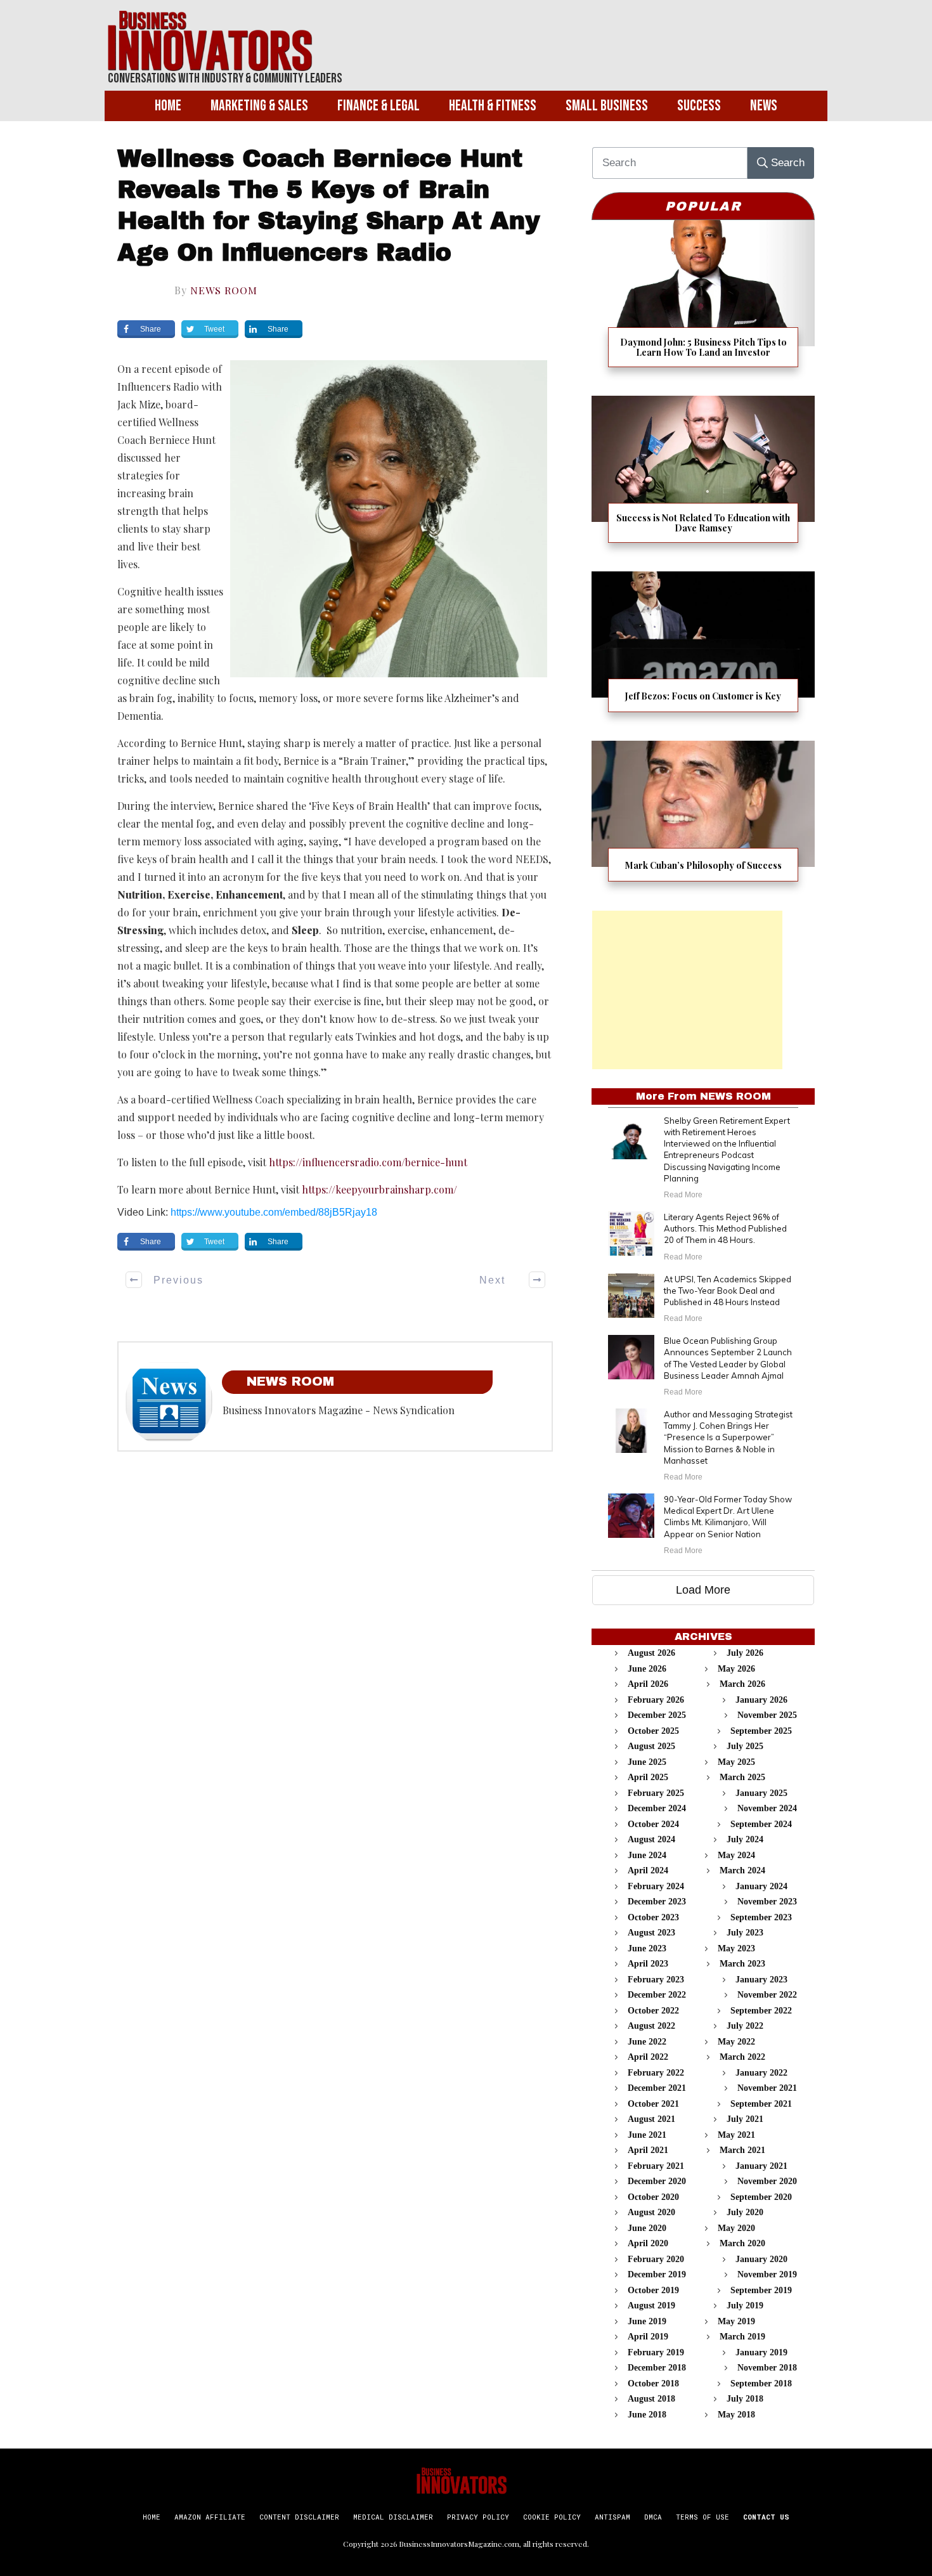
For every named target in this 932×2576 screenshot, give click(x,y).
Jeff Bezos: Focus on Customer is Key (703, 650)
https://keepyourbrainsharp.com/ (379, 1189)
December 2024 (657, 1808)
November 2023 (767, 1902)
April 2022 (648, 2057)
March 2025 (742, 1777)
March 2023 (742, 1964)
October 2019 (653, 2290)
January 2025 (761, 1793)
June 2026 (647, 1669)
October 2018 (653, 2384)
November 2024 (767, 1808)
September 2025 (761, 1731)
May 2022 (736, 2042)
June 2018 (647, 2415)
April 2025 (648, 1777)
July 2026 (745, 1653)
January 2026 (761, 1700)
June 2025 (647, 1762)
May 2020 (736, 2228)
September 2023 (761, 1917)
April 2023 (648, 1964)
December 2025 (657, 1715)
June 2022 (647, 2042)
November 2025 (767, 1715)
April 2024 (648, 1870)
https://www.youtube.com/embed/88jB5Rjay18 (274, 1212)
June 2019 (647, 2321)
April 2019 (648, 2337)
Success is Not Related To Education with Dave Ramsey (703, 477)
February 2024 (656, 1886)
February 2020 (656, 2259)
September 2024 (761, 1824)
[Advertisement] (687, 990)
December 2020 (657, 2181)
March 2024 (742, 1870)
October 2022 (653, 2011)
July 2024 (745, 1839)
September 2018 (761, 2384)
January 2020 (761, 2259)
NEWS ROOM (224, 290)
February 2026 (656, 1700)
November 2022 (767, 1995)
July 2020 (745, 2212)
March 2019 (742, 2337)
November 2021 (767, 2088)
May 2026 (736, 1669)
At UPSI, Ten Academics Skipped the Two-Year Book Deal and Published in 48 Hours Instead (728, 1291)
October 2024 (653, 1824)
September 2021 (761, 2104)
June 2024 (647, 1855)
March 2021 (742, 2150)
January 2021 (761, 2166)
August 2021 (651, 2119)
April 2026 (648, 1684)
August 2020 (651, 2212)
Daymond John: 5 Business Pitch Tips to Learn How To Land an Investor (703, 302)
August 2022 (651, 2026)
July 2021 (745, 2119)
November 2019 (767, 2274)
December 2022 (657, 1995)
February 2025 (656, 1793)
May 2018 (736, 2415)
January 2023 (761, 1980)
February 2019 (656, 2352)
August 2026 (651, 1653)
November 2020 (767, 2181)
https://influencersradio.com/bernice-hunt (368, 1162)
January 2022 (761, 2073)
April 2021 (648, 2150)
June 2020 (647, 2228)
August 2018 (651, 2399)
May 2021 (736, 2135)
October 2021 (653, 2104)
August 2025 (651, 1746)
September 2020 (761, 2197)
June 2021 (647, 2135)
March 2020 (742, 2243)
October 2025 (653, 1731)
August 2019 (651, 2306)
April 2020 (648, 2243)
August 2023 (651, 1933)
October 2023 (653, 1917)
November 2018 (767, 2368)
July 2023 (745, 1933)
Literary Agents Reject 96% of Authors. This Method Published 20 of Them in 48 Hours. (725, 1228)
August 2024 (651, 1839)
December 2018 (657, 2368)
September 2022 (761, 2011)
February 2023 (656, 1980)
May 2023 (736, 1948)
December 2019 (657, 2274)
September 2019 (761, 2290)
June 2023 (647, 1948)
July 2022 (745, 2026)
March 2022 (742, 2057)
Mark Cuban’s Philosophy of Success (703, 819)
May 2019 (736, 2321)
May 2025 (736, 1762)
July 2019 (745, 2306)
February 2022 (656, 2073)
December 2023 (657, 1902)
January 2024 (761, 1886)
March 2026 (742, 1684)
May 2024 (736, 1855)
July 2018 (745, 2399)
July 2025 (745, 1746)
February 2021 (656, 2166)
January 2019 (761, 2352)
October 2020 (653, 2197)
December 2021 (657, 2088)
